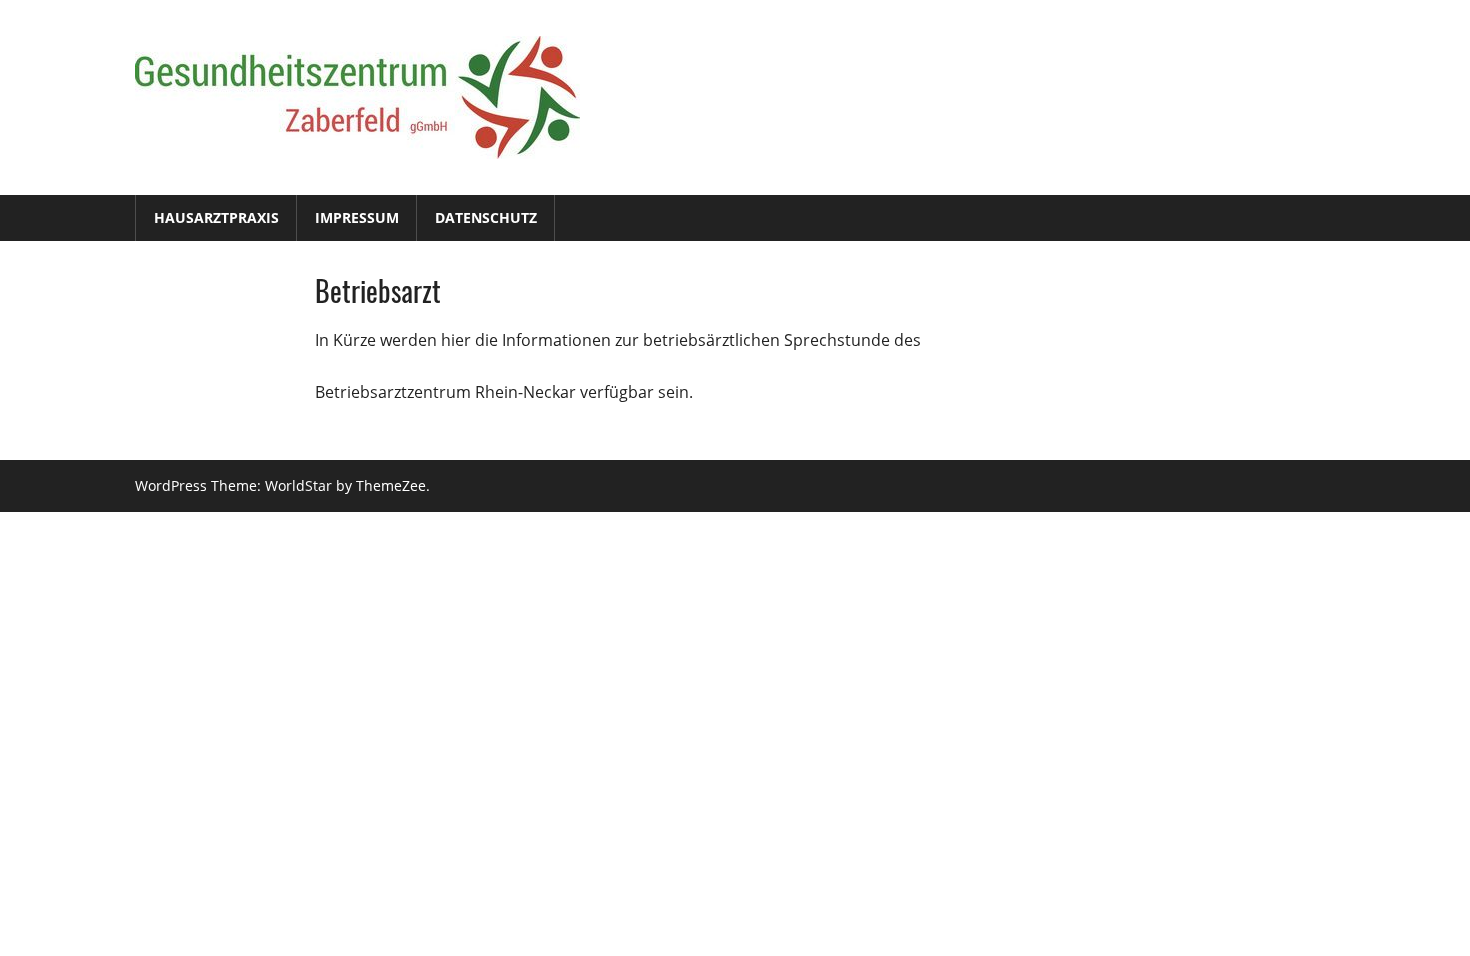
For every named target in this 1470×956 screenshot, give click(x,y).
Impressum (357, 217)
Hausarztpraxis (216, 217)
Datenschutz (486, 217)
